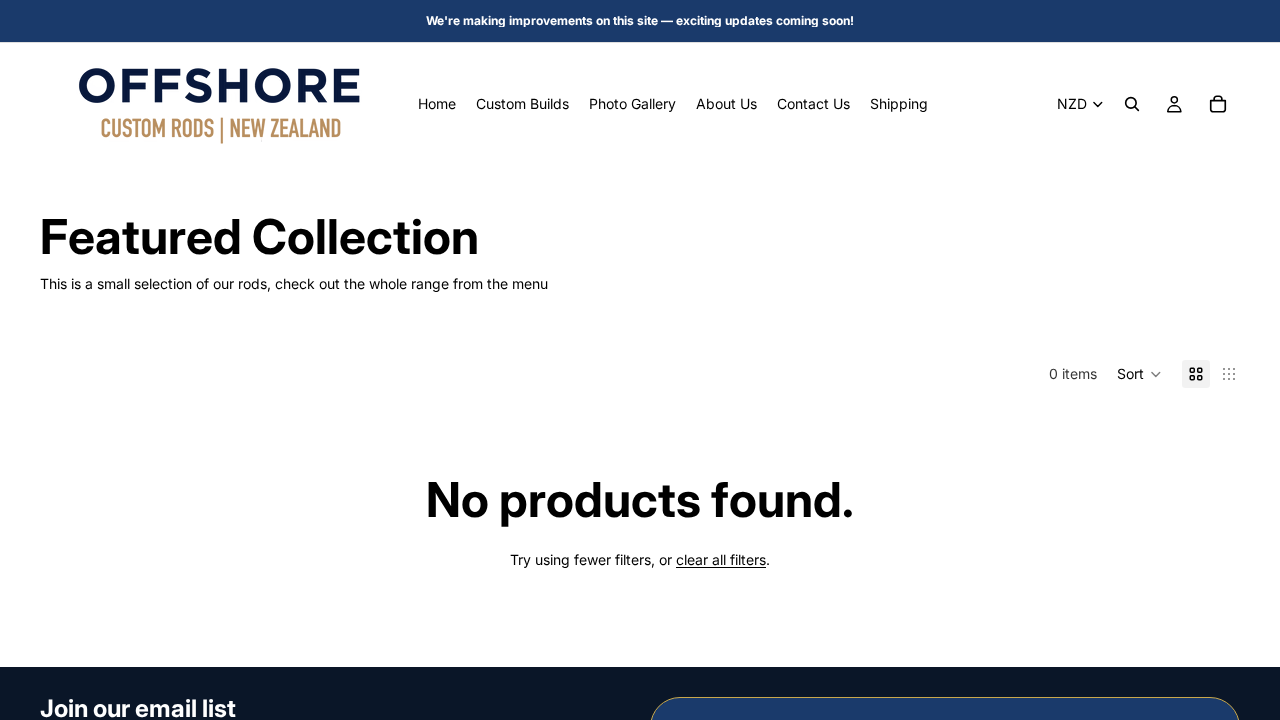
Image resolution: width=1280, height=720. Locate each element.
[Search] (1132, 104)
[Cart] (1218, 104)
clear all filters (721, 559)
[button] (1139, 374)
